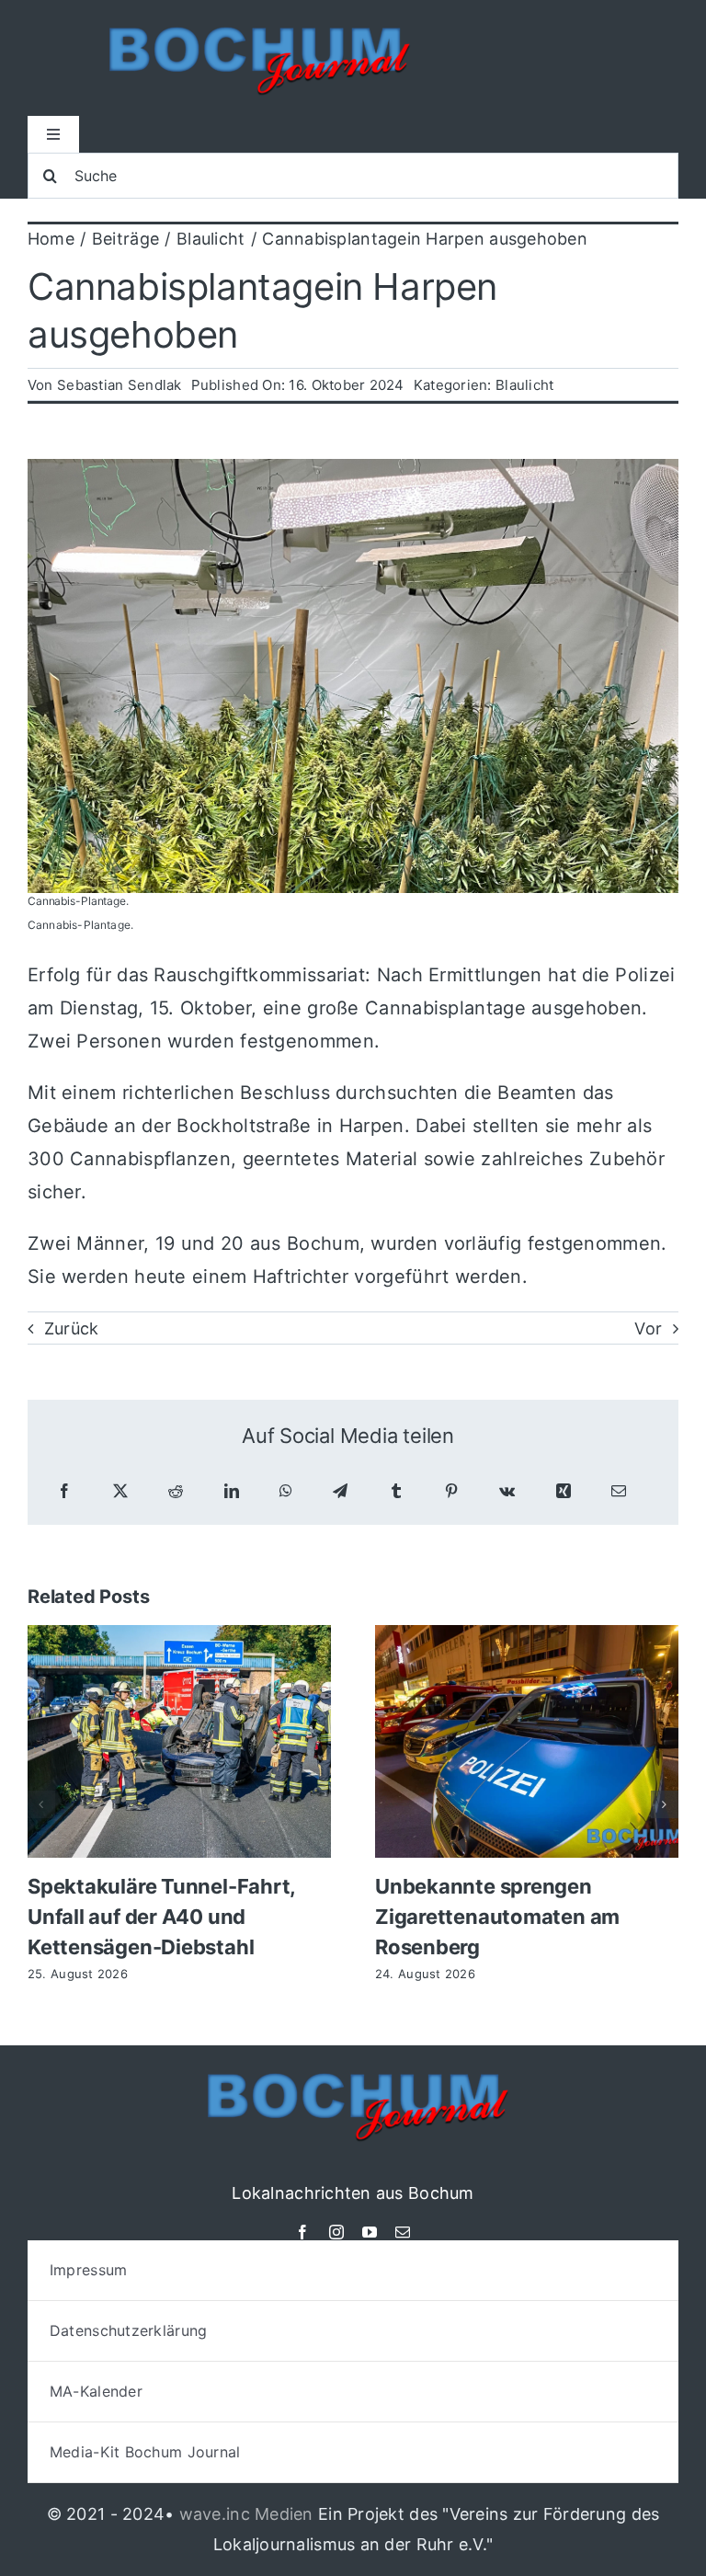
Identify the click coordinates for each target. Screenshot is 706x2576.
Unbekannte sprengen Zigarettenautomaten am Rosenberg (497, 1917)
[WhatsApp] (286, 1491)
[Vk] (507, 1491)
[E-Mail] (619, 1491)
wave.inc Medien (246, 2514)
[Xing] (564, 1491)
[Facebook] (64, 1491)
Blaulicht (524, 385)
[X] (120, 1491)
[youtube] (370, 2232)
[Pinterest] (451, 1491)
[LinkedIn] (232, 1491)
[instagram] (336, 2232)
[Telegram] (340, 1491)
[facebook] (302, 2232)
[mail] (403, 2232)
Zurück (72, 1328)
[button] (41, 1804)
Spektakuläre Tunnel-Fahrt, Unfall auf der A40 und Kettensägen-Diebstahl (161, 1917)
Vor (648, 1328)
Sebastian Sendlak (120, 385)
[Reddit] (176, 1491)
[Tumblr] (396, 1491)
